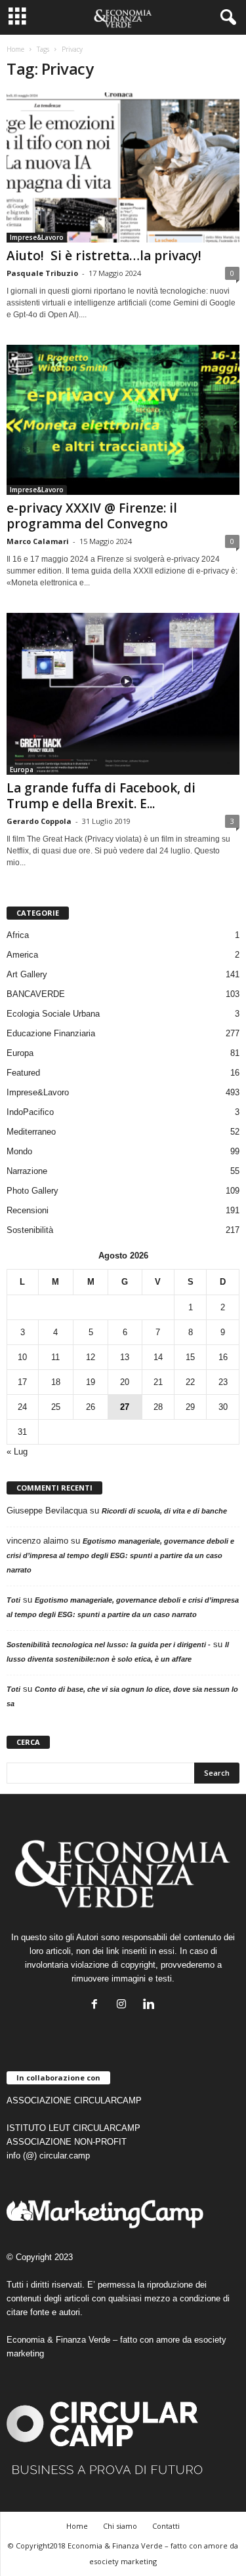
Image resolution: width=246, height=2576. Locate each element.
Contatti (166, 2526)
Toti (13, 1600)
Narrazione (27, 1171)
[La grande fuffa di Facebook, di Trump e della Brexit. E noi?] (123, 694)
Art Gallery (27, 974)
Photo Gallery (32, 1191)
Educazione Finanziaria (51, 1033)
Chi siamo (120, 2526)
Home (15, 49)
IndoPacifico (30, 1112)
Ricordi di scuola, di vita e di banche (164, 1511)
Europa (22, 770)
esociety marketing (123, 2561)
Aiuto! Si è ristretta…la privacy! (104, 256)
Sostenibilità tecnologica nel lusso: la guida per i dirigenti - (109, 1645)
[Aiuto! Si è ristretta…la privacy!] (123, 167)
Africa (18, 935)
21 (158, 1382)
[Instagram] (124, 2005)
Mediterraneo (31, 1132)
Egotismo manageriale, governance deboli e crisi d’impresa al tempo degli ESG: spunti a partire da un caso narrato (120, 1555)
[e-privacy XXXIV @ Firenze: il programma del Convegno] (123, 420)
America (22, 955)
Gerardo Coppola (39, 821)
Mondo (19, 1151)
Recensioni (28, 1210)
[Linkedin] (150, 2005)
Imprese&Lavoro (37, 237)
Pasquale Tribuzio (42, 273)
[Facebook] (97, 2005)
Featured (23, 1073)
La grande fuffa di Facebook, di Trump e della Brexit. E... (101, 796)
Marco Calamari (38, 541)
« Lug (17, 1452)
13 (125, 1357)
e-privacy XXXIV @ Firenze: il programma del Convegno (92, 516)
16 (223, 1357)
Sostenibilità (30, 1230)
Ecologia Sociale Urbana (53, 1014)
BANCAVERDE (36, 994)
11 (55, 1357)
